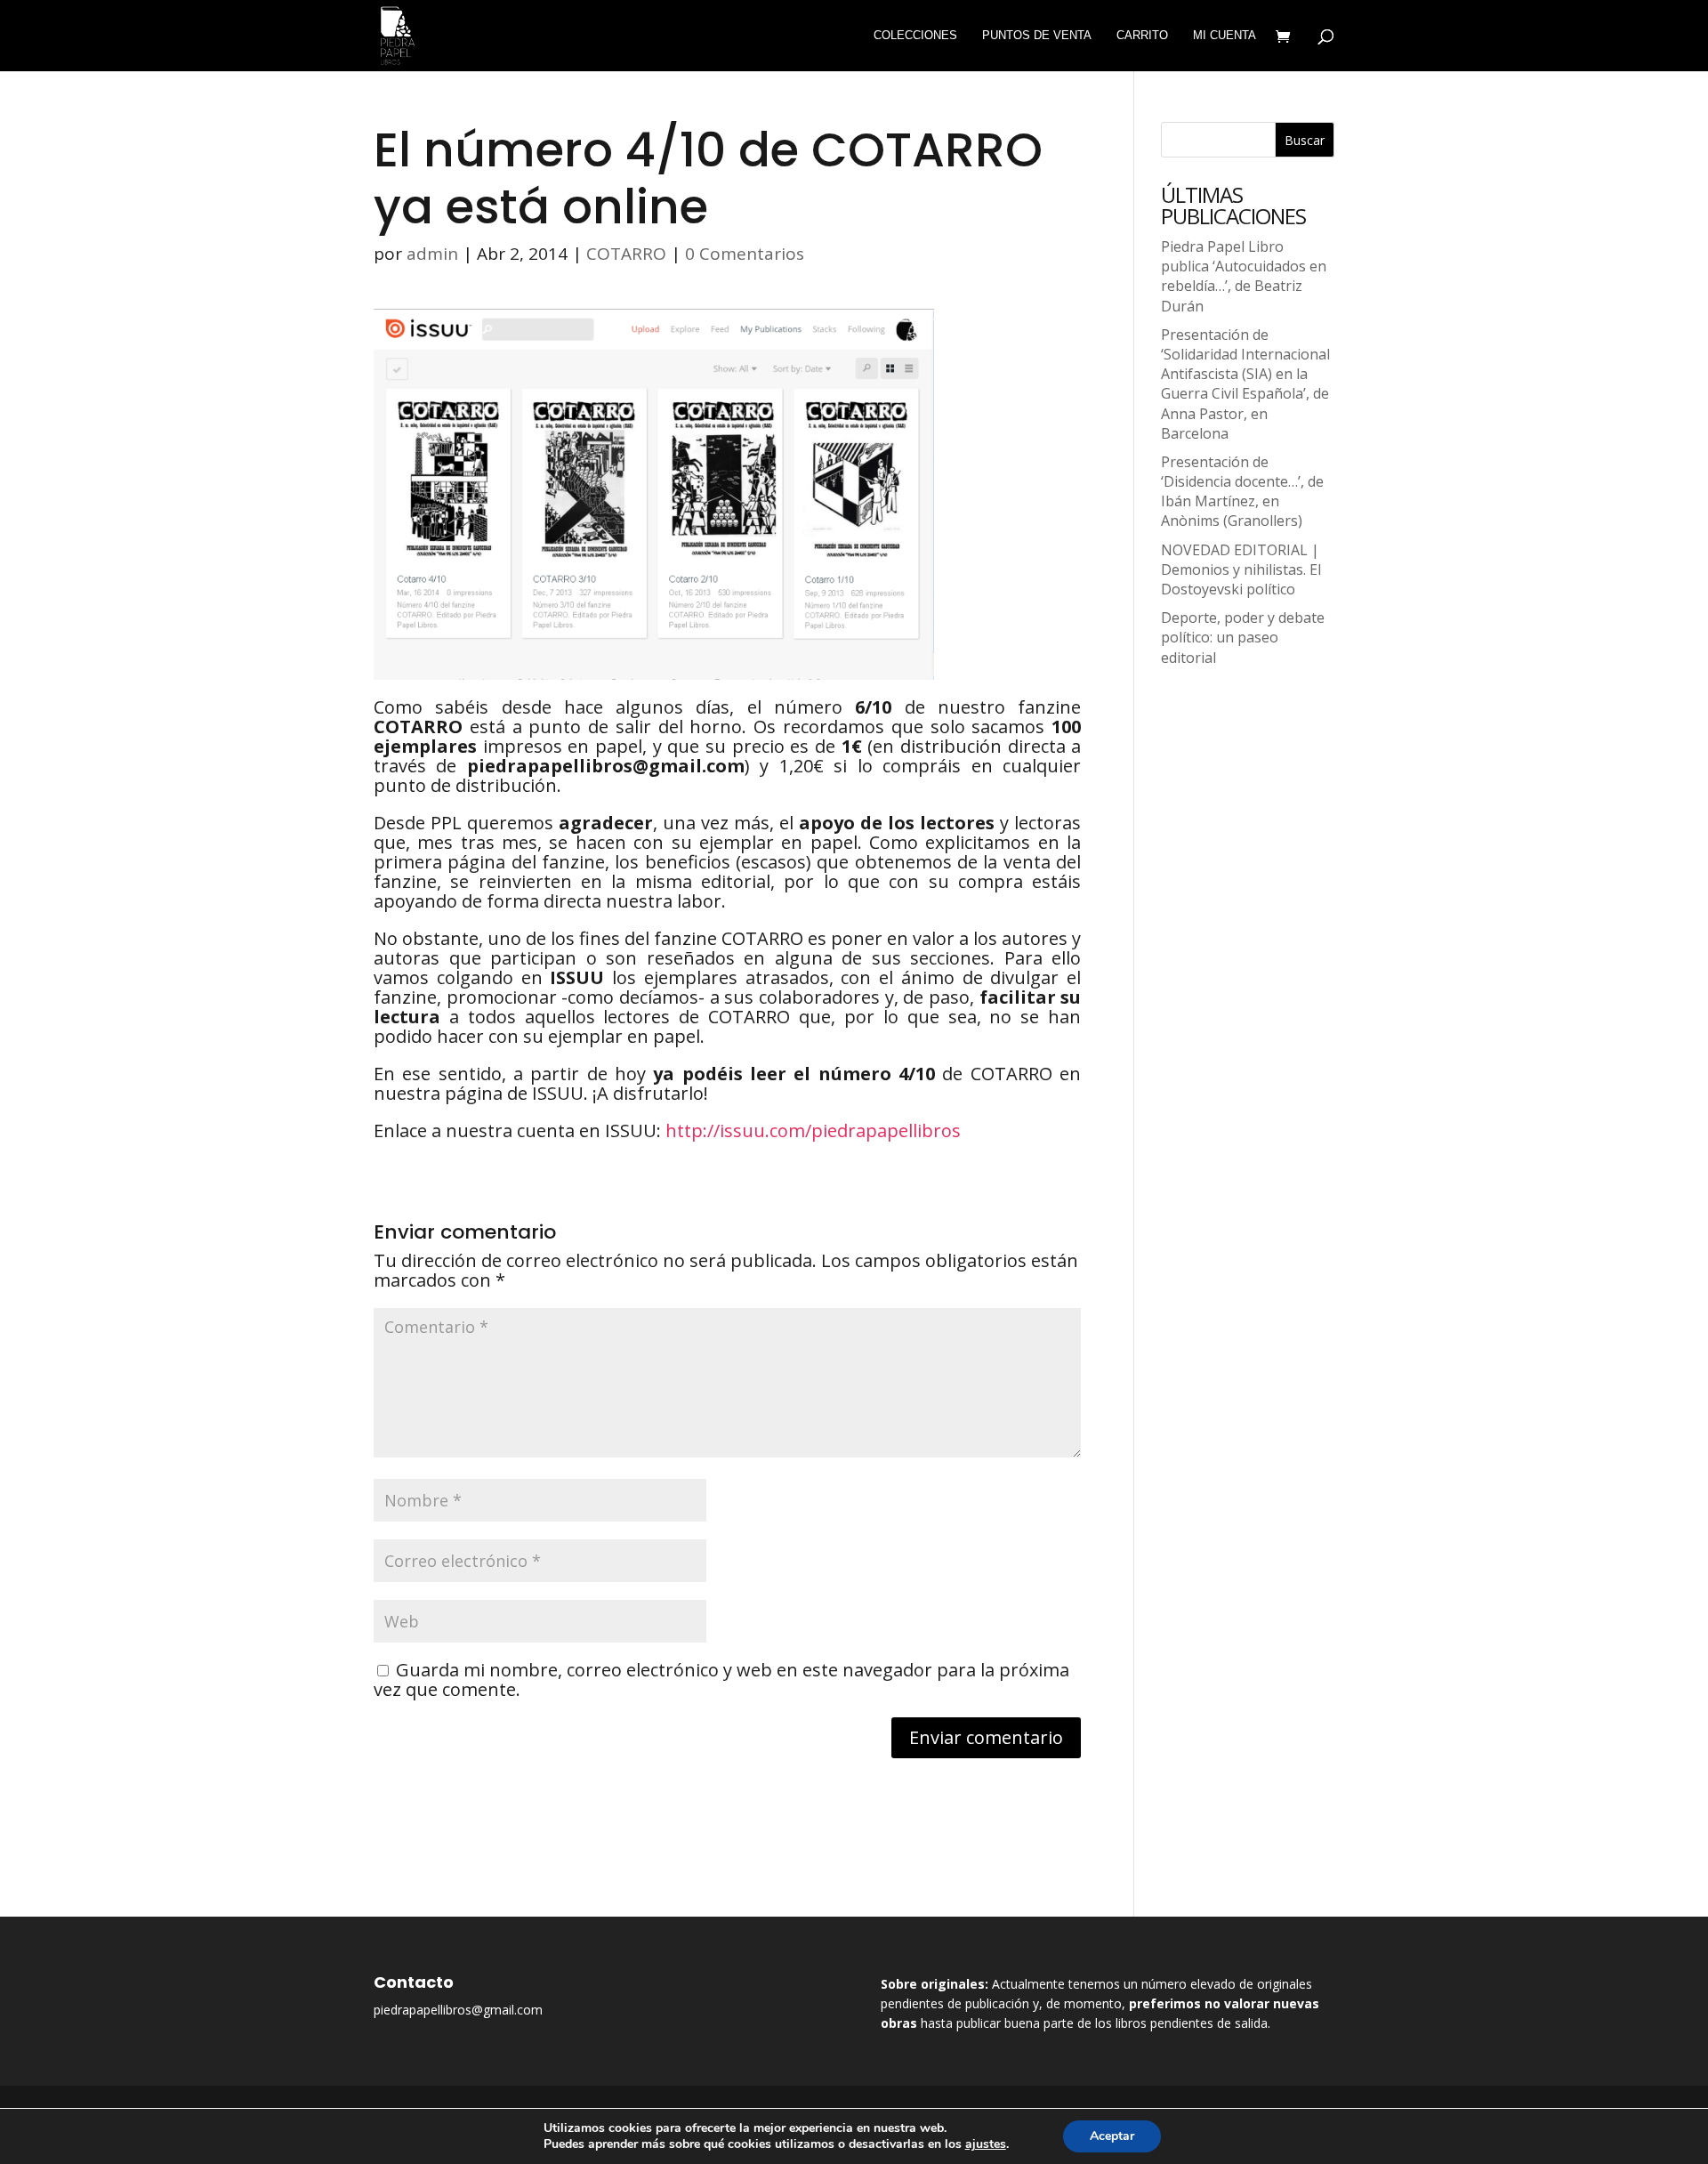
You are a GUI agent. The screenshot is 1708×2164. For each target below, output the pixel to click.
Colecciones (915, 36)
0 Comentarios (745, 254)
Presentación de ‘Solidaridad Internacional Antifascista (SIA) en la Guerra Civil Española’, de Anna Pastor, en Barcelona (1245, 384)
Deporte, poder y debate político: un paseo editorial (1243, 637)
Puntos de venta (1037, 36)
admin (432, 254)
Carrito (1142, 36)
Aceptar (1112, 2136)
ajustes (986, 2144)
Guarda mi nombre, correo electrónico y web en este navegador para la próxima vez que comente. (721, 1680)
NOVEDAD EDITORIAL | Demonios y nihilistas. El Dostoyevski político (1241, 569)
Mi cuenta (1225, 36)
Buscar (1305, 140)
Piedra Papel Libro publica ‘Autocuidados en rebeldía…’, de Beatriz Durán (1244, 276)
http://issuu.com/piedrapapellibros (813, 1130)
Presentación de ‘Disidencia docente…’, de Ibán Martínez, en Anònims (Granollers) (1242, 492)
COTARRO (626, 254)
